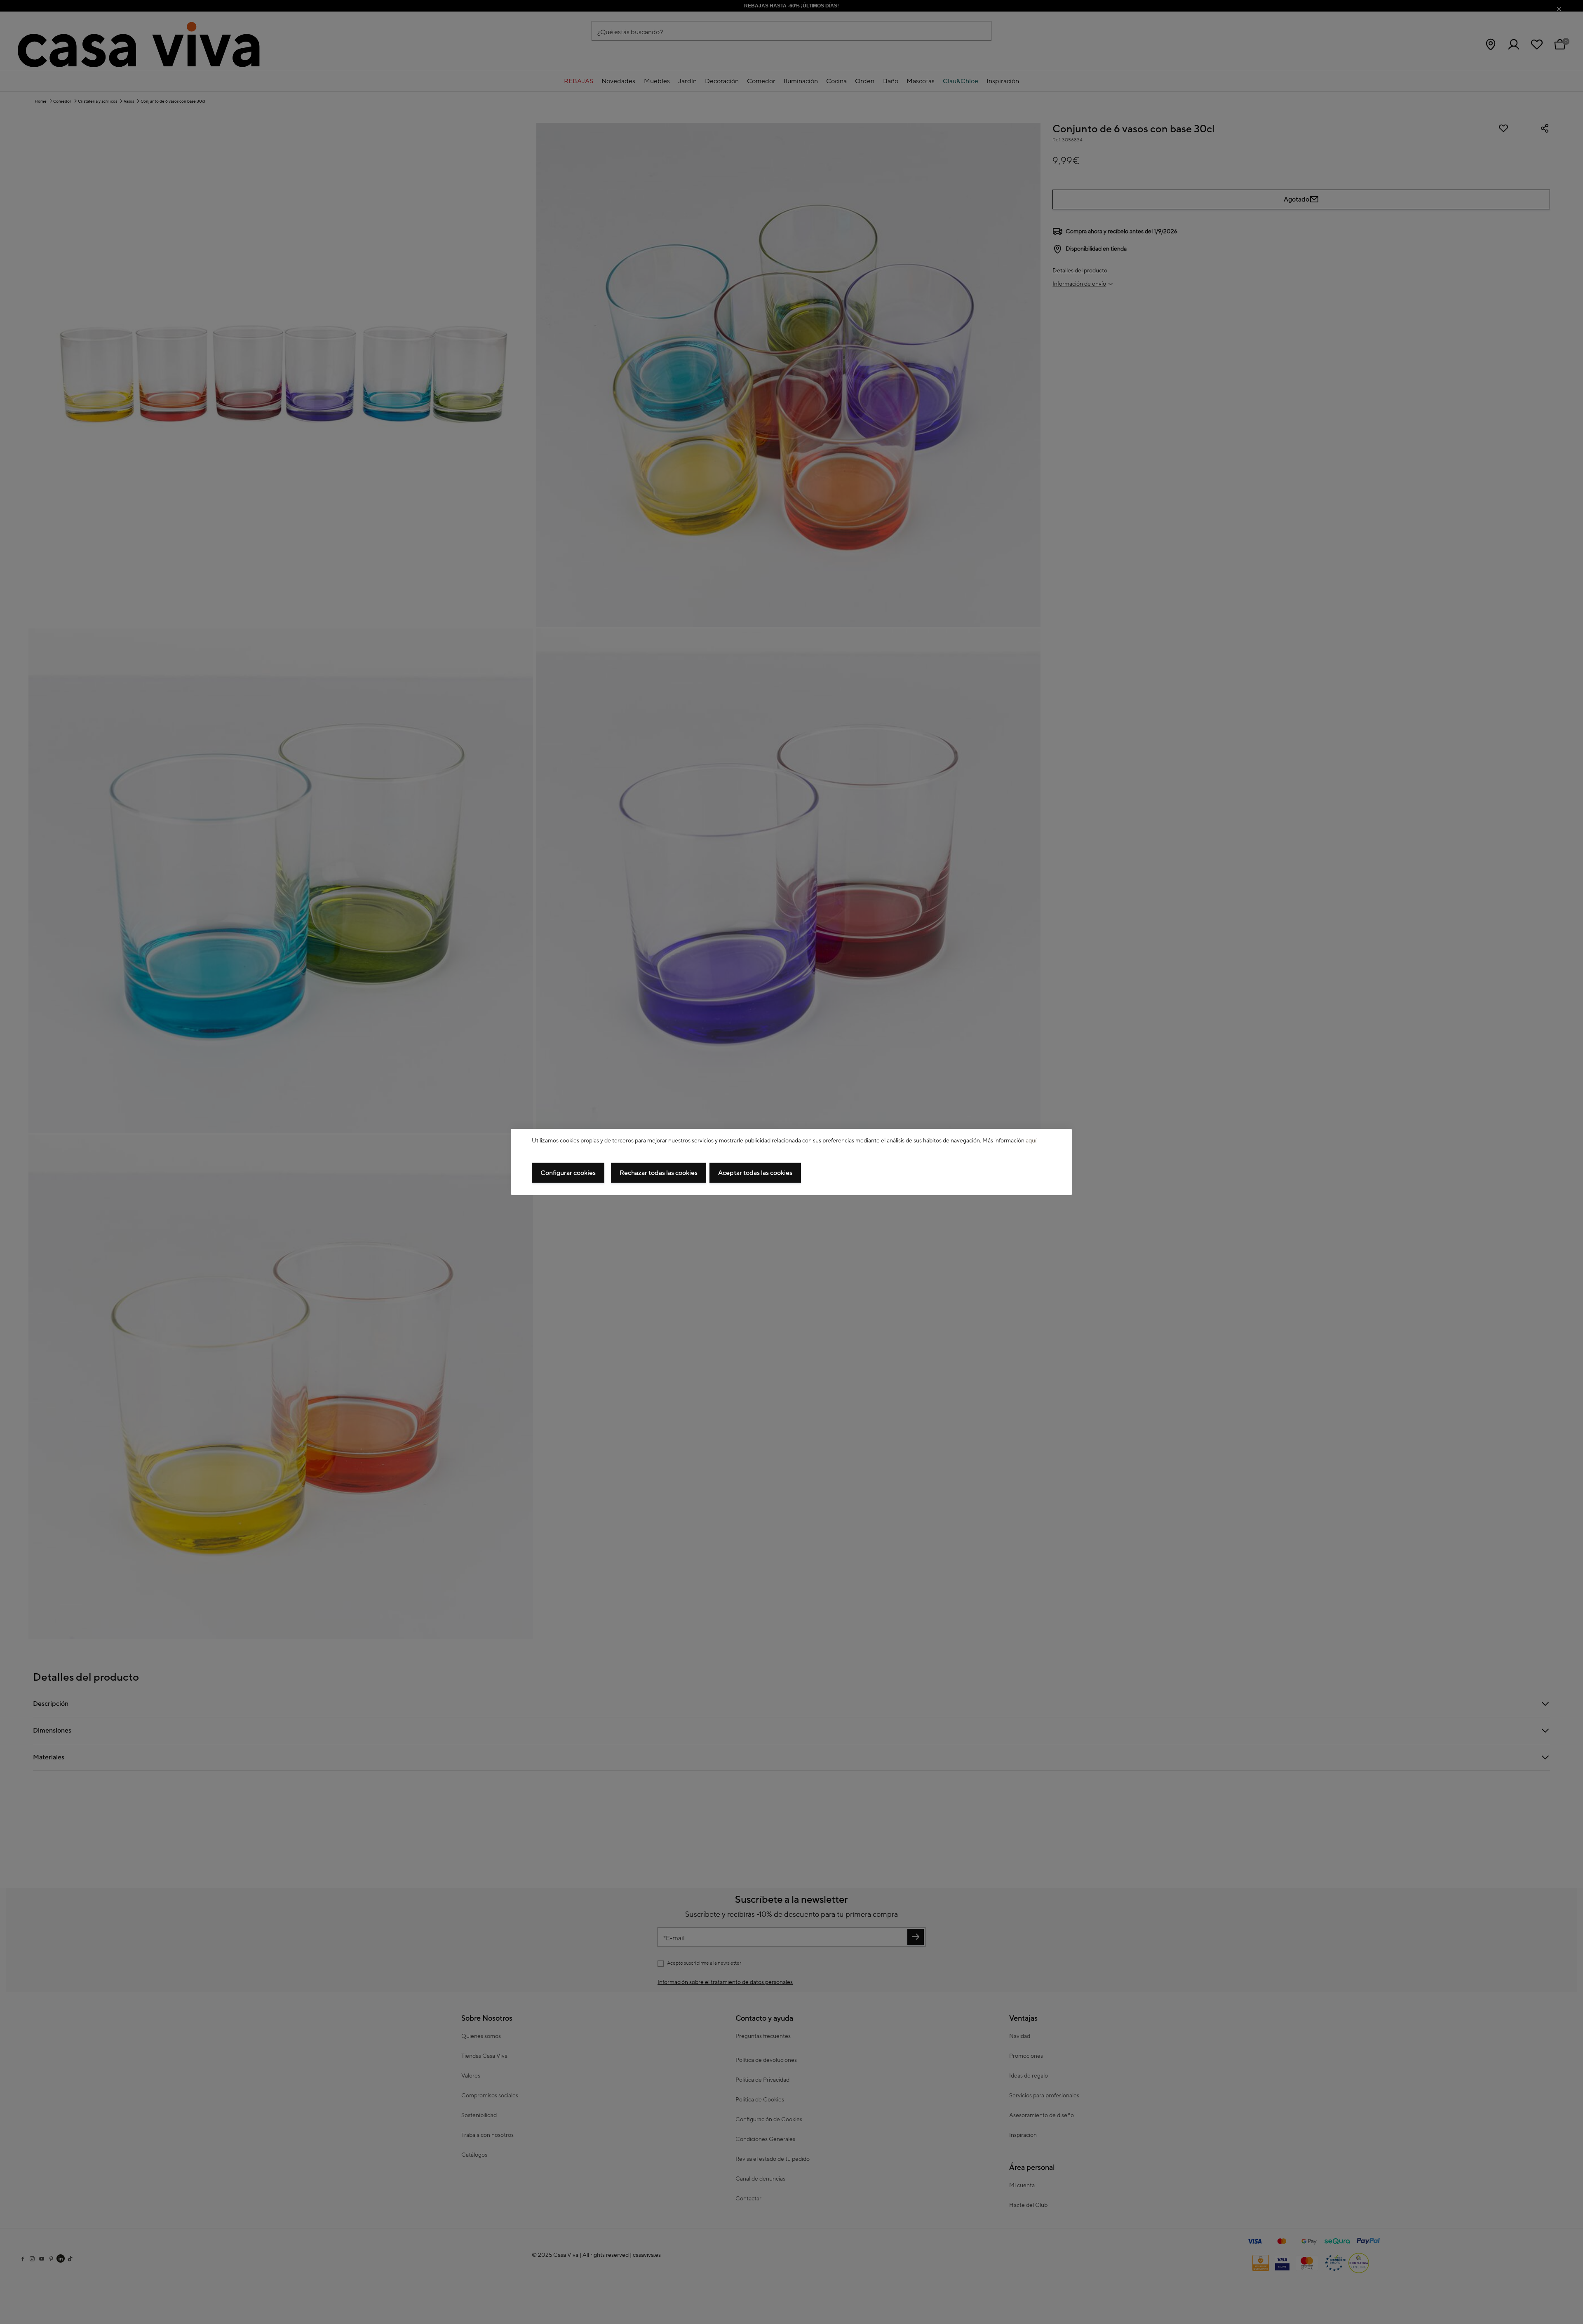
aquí (1031, 1140)
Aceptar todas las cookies (755, 1173)
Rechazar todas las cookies (659, 1173)
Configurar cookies (568, 1173)
